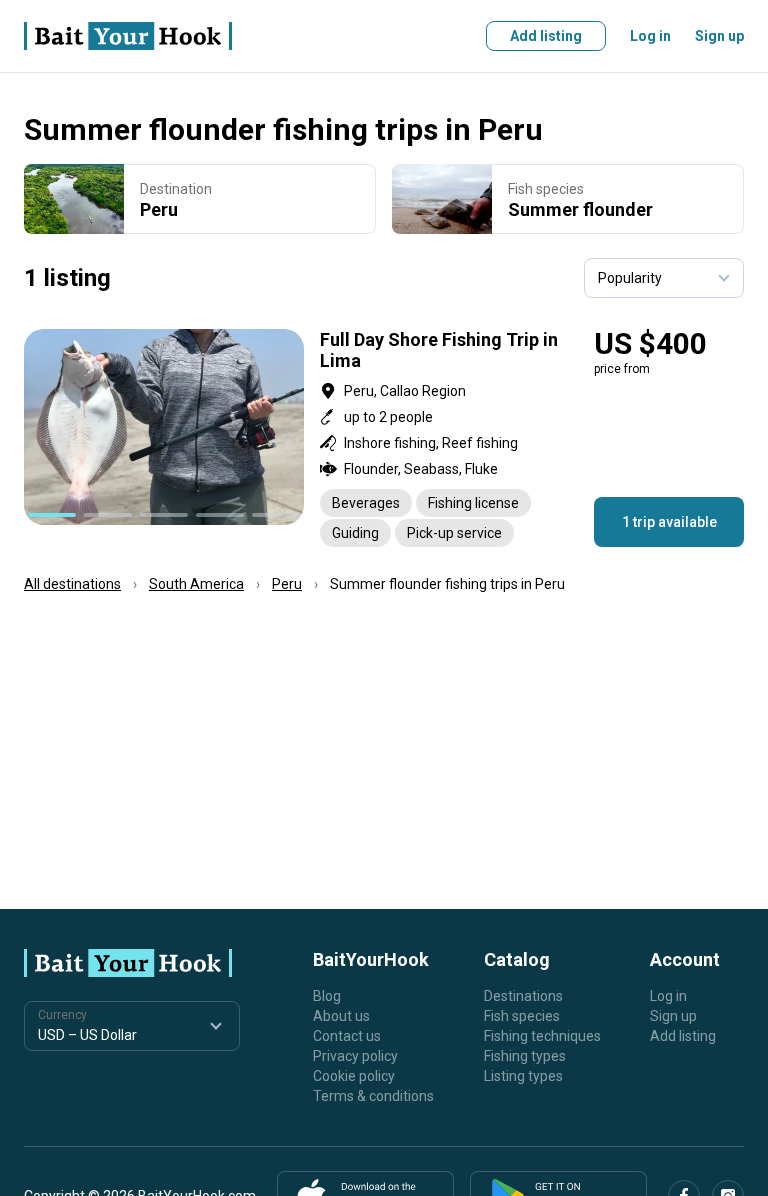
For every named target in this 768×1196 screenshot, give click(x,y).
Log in (650, 36)
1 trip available (669, 522)
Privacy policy (355, 1056)
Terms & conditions (373, 1096)
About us (341, 1016)
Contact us (347, 1036)
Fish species (522, 1016)
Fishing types (525, 1056)
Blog (327, 996)
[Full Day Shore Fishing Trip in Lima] (384, 438)
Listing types (523, 1076)
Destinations (523, 996)
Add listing (546, 36)
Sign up (719, 36)
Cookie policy (354, 1076)
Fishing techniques (542, 1036)
